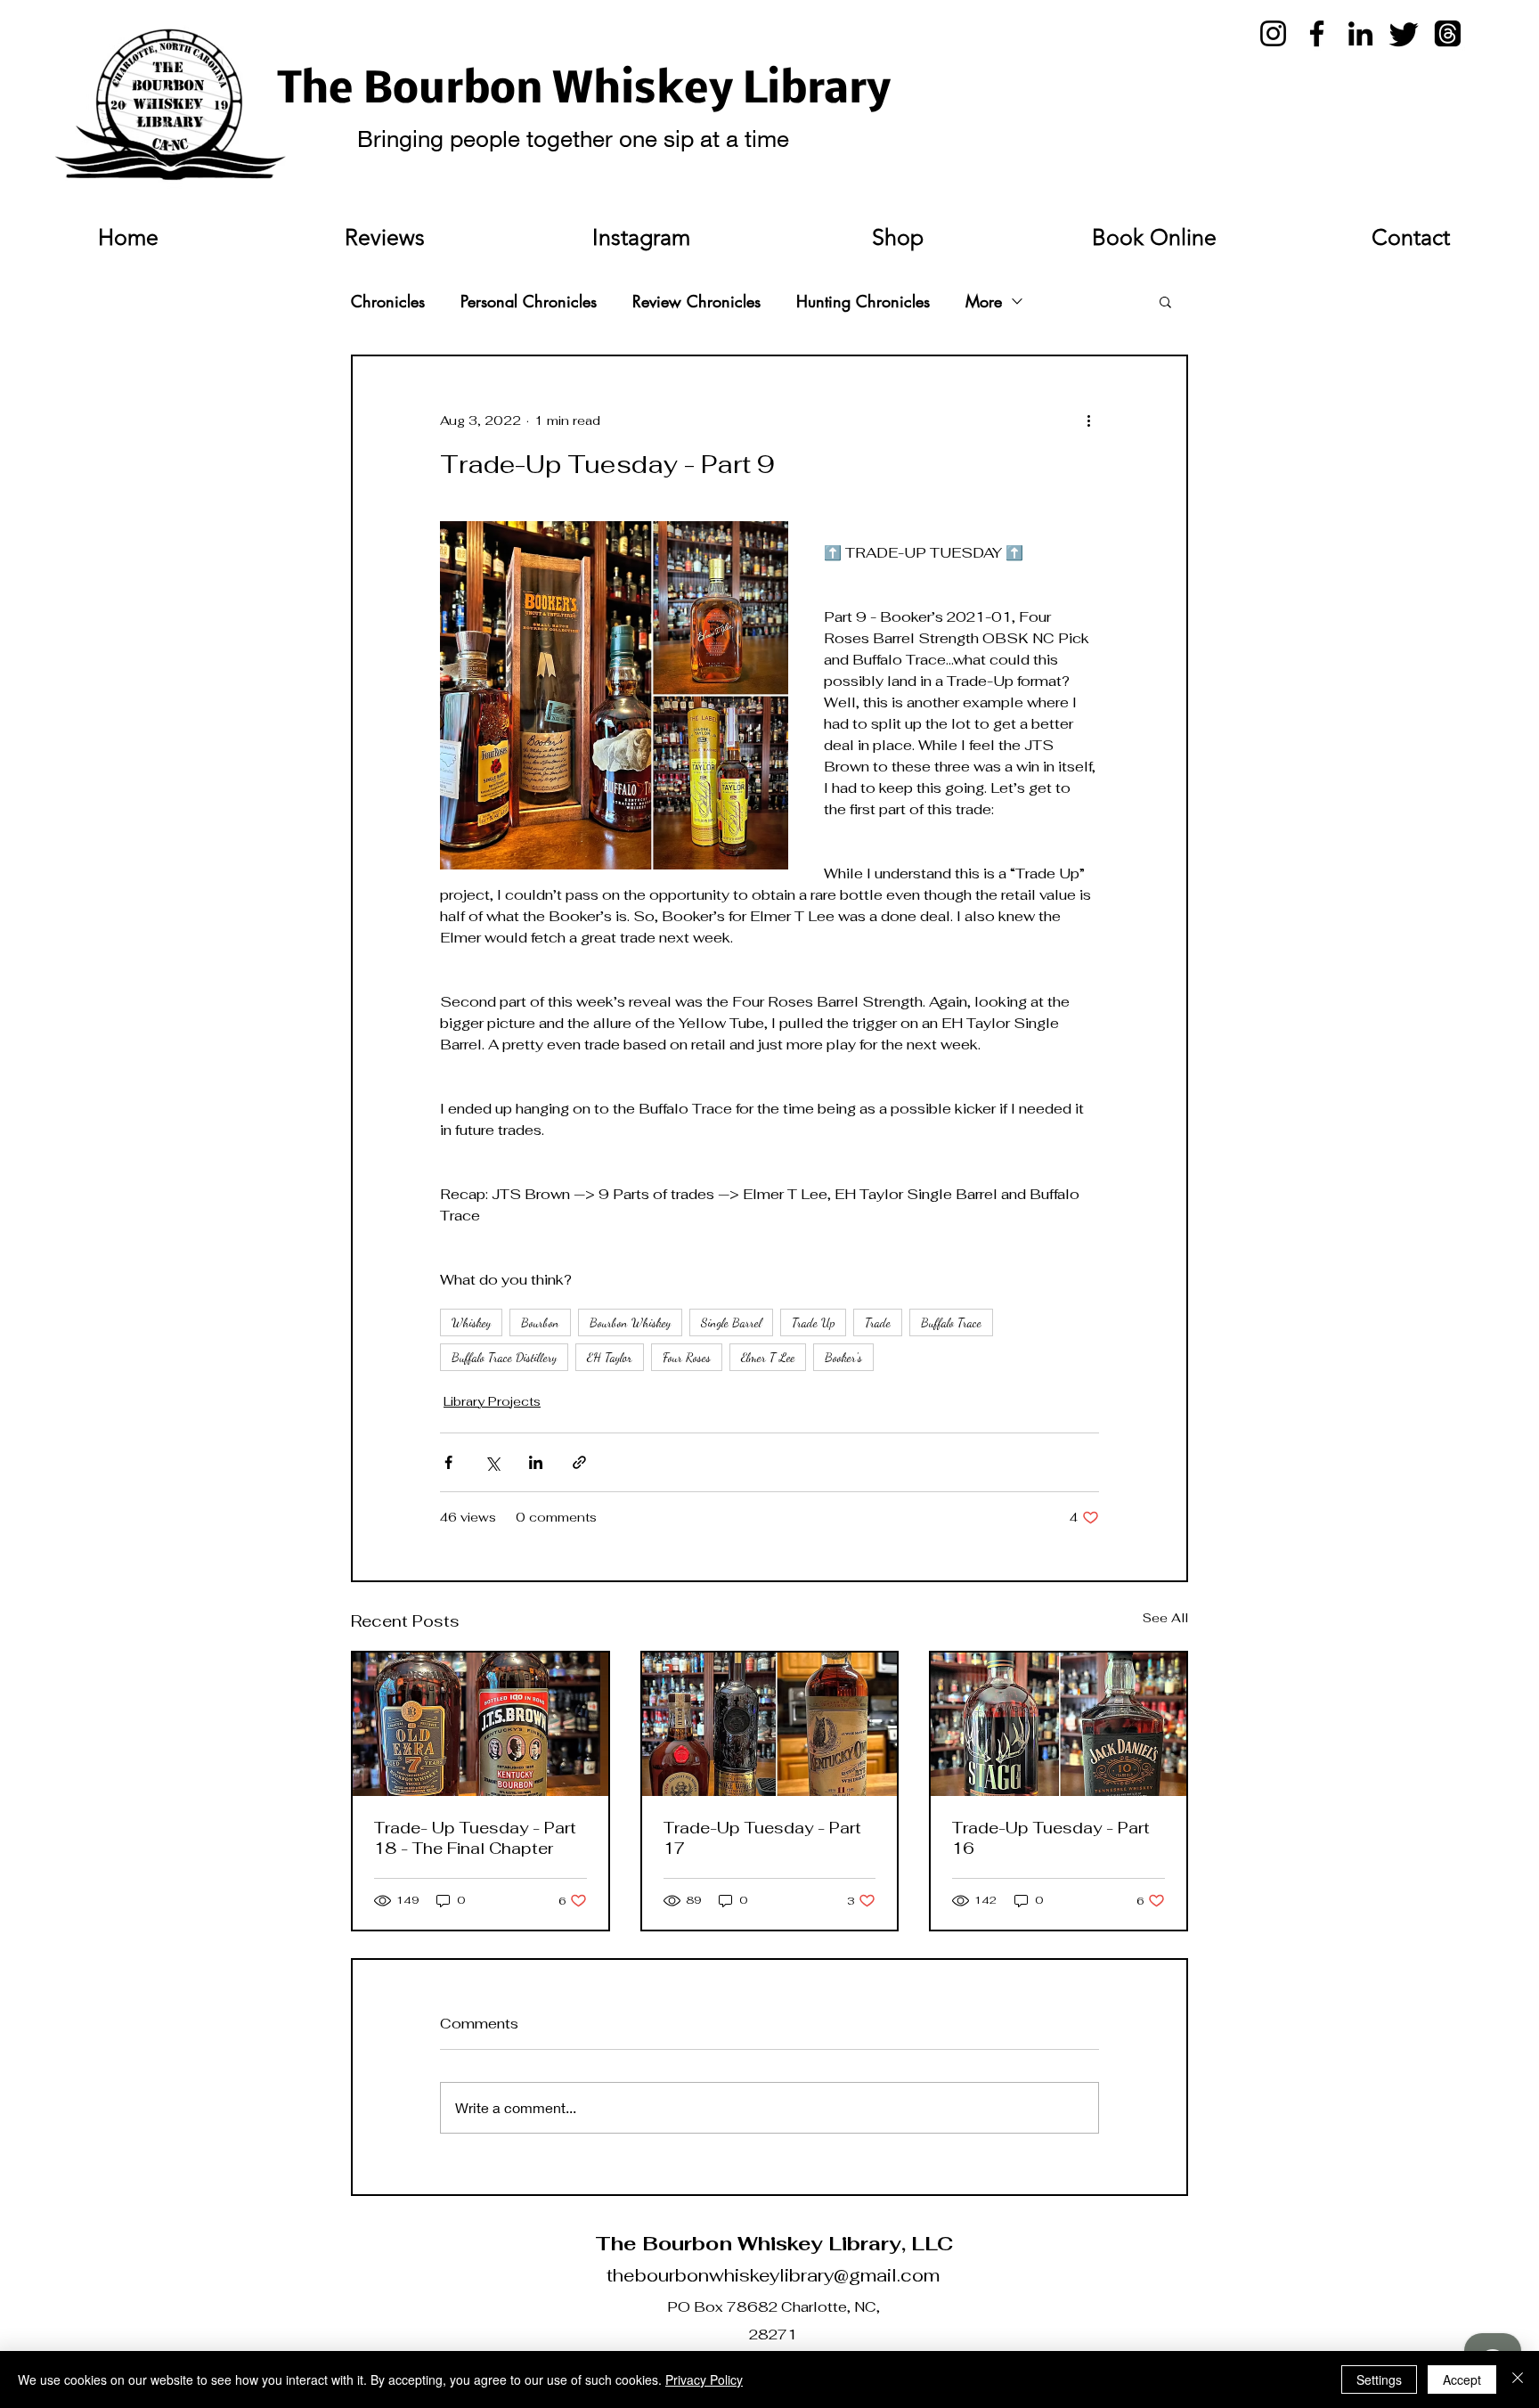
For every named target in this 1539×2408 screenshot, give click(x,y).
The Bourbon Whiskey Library (584, 91)
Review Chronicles (696, 301)
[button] (1165, 301)
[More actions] (1088, 420)
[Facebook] (1317, 33)
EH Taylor (610, 1357)
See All (1165, 1618)
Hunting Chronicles (863, 301)
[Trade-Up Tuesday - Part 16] (1059, 1724)
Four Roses (687, 1357)
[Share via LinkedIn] (536, 1462)
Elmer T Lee (768, 1357)
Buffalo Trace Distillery (504, 1357)
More (984, 301)
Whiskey (471, 1322)
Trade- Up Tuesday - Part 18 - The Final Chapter (475, 1838)
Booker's (843, 1357)
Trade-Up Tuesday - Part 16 (1051, 1838)
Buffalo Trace (951, 1322)
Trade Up (813, 1322)
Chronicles (388, 301)
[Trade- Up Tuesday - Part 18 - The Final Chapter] (480, 1724)
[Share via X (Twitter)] (492, 1462)
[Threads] (1448, 33)
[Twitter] (1404, 33)
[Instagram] (1273, 33)
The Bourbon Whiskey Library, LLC (774, 2243)
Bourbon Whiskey (630, 1322)
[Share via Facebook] (448, 1462)
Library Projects (492, 1401)
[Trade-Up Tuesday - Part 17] (770, 1724)
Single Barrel (731, 1322)
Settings (1379, 2379)
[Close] (1518, 2379)
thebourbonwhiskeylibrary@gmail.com (773, 2275)
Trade (878, 1322)
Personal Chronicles (529, 301)
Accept (1462, 2379)
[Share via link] (579, 1462)
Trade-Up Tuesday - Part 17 (762, 1838)
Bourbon (540, 1322)
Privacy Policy (704, 2379)
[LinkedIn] (1360, 33)
